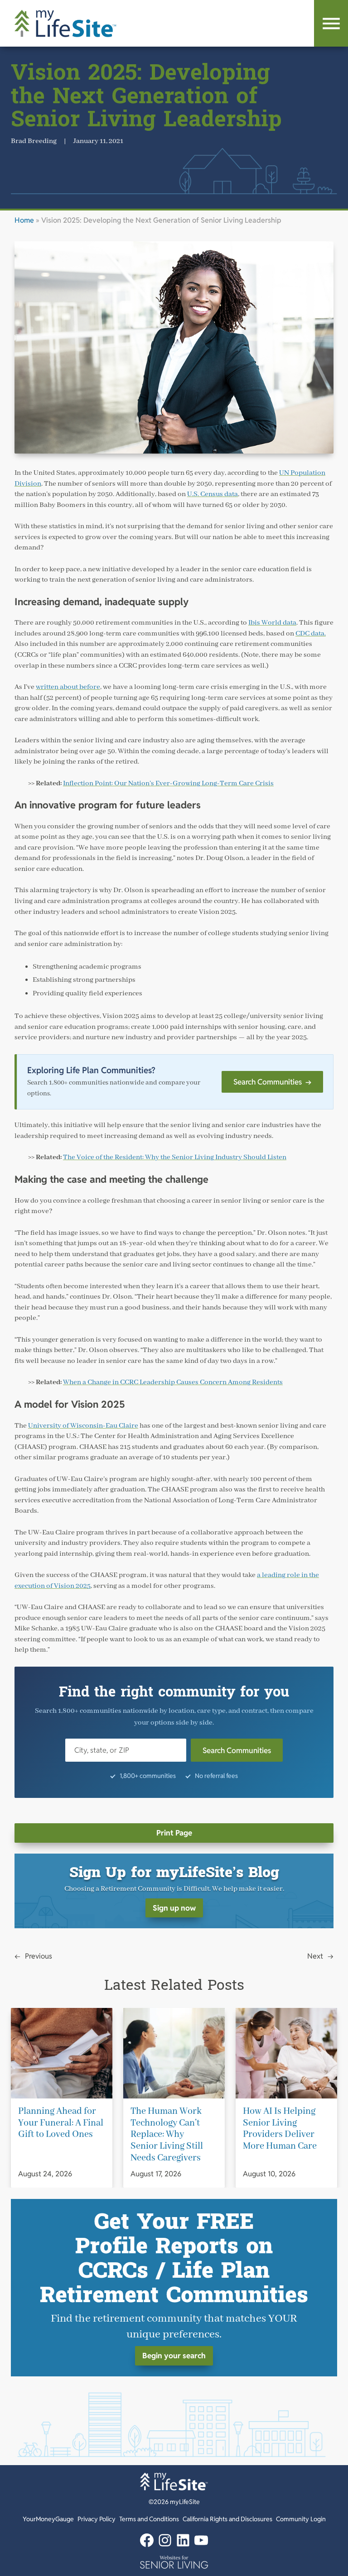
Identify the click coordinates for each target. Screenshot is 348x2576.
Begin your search (174, 2356)
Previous (39, 1956)
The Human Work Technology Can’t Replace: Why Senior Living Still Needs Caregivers (167, 2135)
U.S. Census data (213, 494)
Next (315, 1956)
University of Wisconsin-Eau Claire (83, 1426)
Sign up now (174, 1908)
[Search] (331, 23)
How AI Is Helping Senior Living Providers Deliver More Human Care (280, 2129)
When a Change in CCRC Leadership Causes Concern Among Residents (173, 1382)
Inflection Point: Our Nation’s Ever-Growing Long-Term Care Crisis (168, 784)
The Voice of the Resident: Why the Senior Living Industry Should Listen (175, 1157)
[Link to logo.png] (174, 2562)
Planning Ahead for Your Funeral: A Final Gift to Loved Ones (61, 2123)
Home (24, 220)
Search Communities (272, 1082)
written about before (68, 687)
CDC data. (311, 634)
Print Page (174, 1833)
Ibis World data (272, 623)
